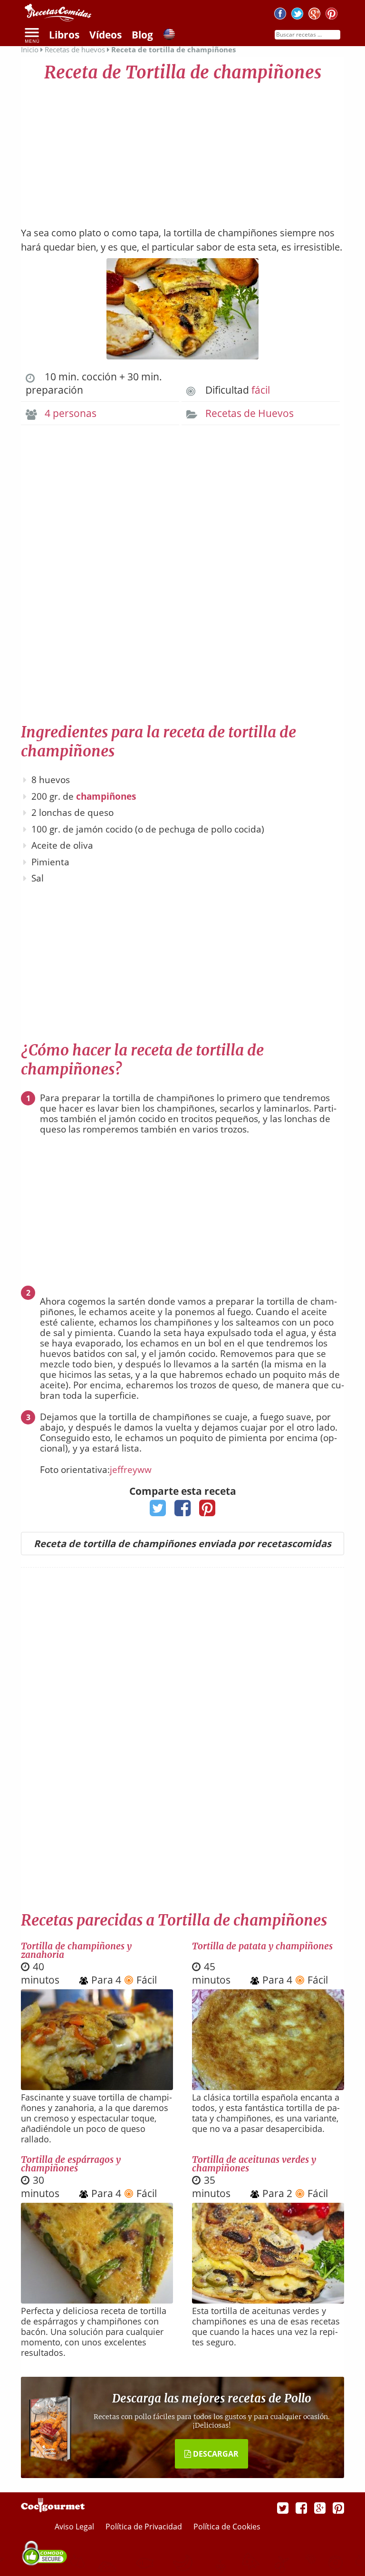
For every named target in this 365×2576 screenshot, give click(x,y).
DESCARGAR (215, 2454)
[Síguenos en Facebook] (280, 15)
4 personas (71, 413)
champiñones (106, 796)
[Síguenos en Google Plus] (320, 2508)
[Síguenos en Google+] (314, 15)
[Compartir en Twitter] (158, 1511)
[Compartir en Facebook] (183, 1511)
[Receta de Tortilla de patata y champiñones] (268, 2087)
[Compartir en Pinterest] (207, 1511)
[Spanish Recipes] (169, 36)
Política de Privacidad (145, 2527)
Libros (64, 35)
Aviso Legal (75, 2527)
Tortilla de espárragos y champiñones (71, 2164)
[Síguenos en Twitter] (297, 15)
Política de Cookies (227, 2527)
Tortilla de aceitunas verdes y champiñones (254, 2164)
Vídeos (106, 35)
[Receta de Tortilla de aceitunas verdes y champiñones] (268, 2300)
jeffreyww (131, 1470)
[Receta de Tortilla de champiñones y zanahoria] (97, 2087)
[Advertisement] (182, 150)
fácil (261, 390)
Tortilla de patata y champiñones (262, 1946)
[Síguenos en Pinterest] (331, 15)
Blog (142, 35)
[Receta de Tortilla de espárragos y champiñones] (97, 2300)
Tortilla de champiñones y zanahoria (76, 1950)
